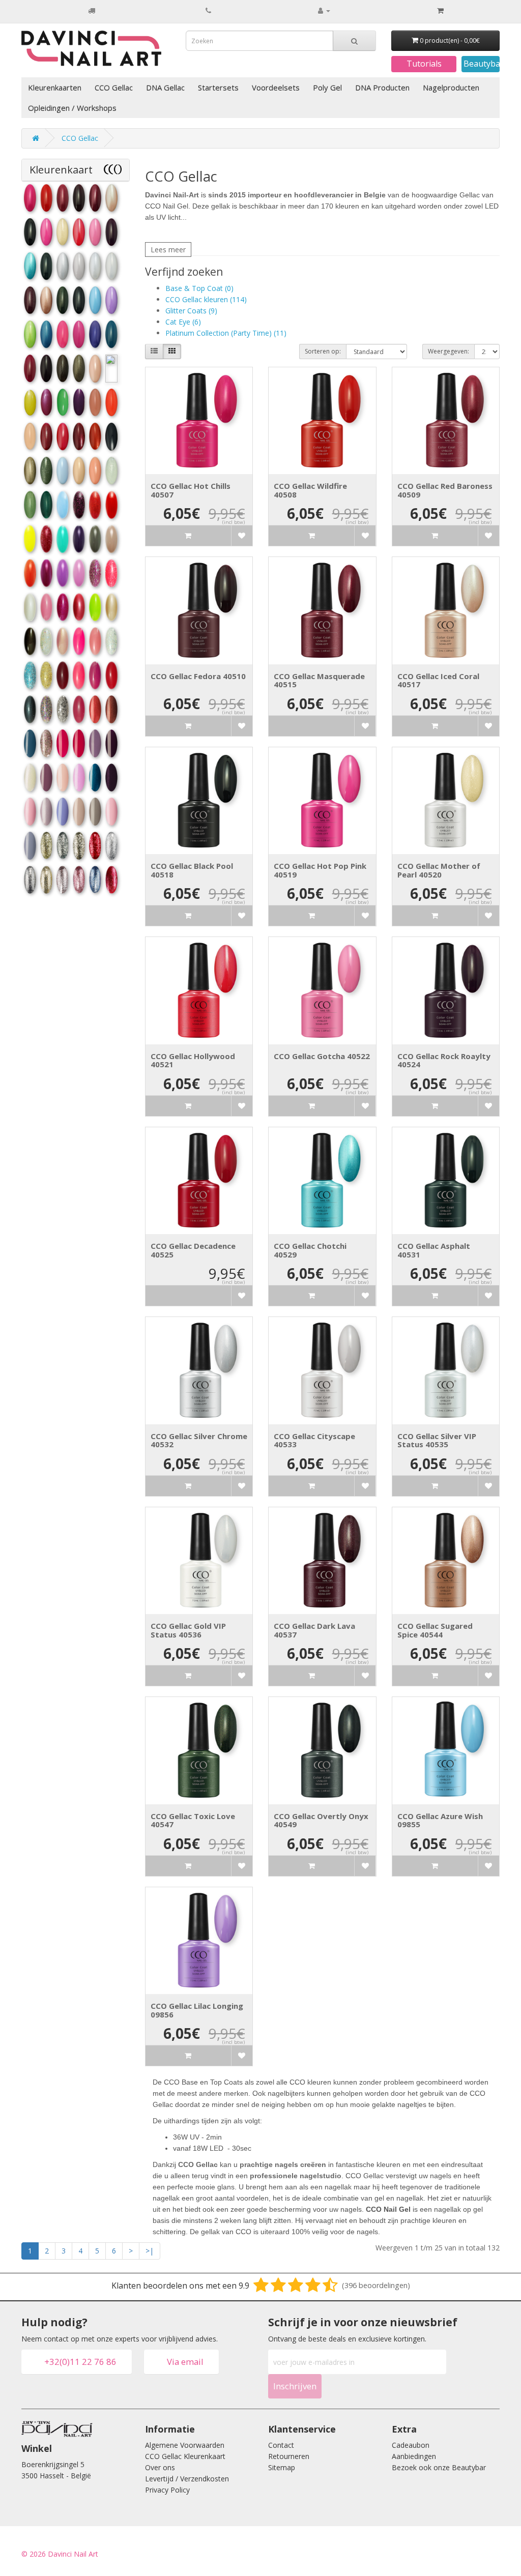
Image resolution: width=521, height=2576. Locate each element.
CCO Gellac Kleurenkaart (185, 2456)
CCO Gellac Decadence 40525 (193, 1250)
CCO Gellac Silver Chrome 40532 (199, 1440)
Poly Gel (327, 87)
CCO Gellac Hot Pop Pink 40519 (320, 870)
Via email (185, 2362)
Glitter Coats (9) (191, 311)
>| (150, 2251)
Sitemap (282, 2467)
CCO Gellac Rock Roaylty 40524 (444, 1060)
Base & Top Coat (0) (199, 288)
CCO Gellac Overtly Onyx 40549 (321, 1820)
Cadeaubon (411, 2445)
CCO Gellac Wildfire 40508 (310, 490)
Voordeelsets (276, 87)
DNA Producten (382, 87)
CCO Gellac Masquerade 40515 (319, 680)
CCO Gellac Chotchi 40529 (310, 1250)
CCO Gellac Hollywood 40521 (193, 1060)
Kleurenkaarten (55, 87)
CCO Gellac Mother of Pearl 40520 (439, 870)
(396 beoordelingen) (376, 2285)
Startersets (218, 87)
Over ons (160, 2467)
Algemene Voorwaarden (185, 2445)
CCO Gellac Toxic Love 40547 (193, 1820)
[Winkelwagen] (440, 11)
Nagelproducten (451, 87)
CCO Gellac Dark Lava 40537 (314, 1630)
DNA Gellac (165, 87)
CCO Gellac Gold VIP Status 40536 (188, 1630)
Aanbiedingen (414, 2456)
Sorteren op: (323, 351)
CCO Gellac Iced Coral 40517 (438, 680)
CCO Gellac (114, 87)
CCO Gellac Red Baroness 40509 (445, 490)
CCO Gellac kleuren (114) (206, 299)
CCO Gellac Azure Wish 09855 (440, 1820)
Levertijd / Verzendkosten (187, 2479)
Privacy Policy (167, 2490)
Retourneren (289, 2456)
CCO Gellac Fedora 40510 (198, 676)
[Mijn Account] (324, 10)
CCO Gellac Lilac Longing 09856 (197, 2010)
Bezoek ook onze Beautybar (439, 2467)
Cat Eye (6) (183, 322)
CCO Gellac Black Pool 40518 (192, 870)
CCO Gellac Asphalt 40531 (434, 1250)
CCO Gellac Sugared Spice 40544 (435, 1630)
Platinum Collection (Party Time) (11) (226, 333)
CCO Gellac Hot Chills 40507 (191, 490)
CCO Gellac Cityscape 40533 (314, 1440)
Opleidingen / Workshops (72, 108)
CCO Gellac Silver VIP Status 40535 (437, 1440)
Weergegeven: (448, 351)
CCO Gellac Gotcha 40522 (322, 1056)
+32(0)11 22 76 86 (80, 2362)
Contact (281, 2445)
